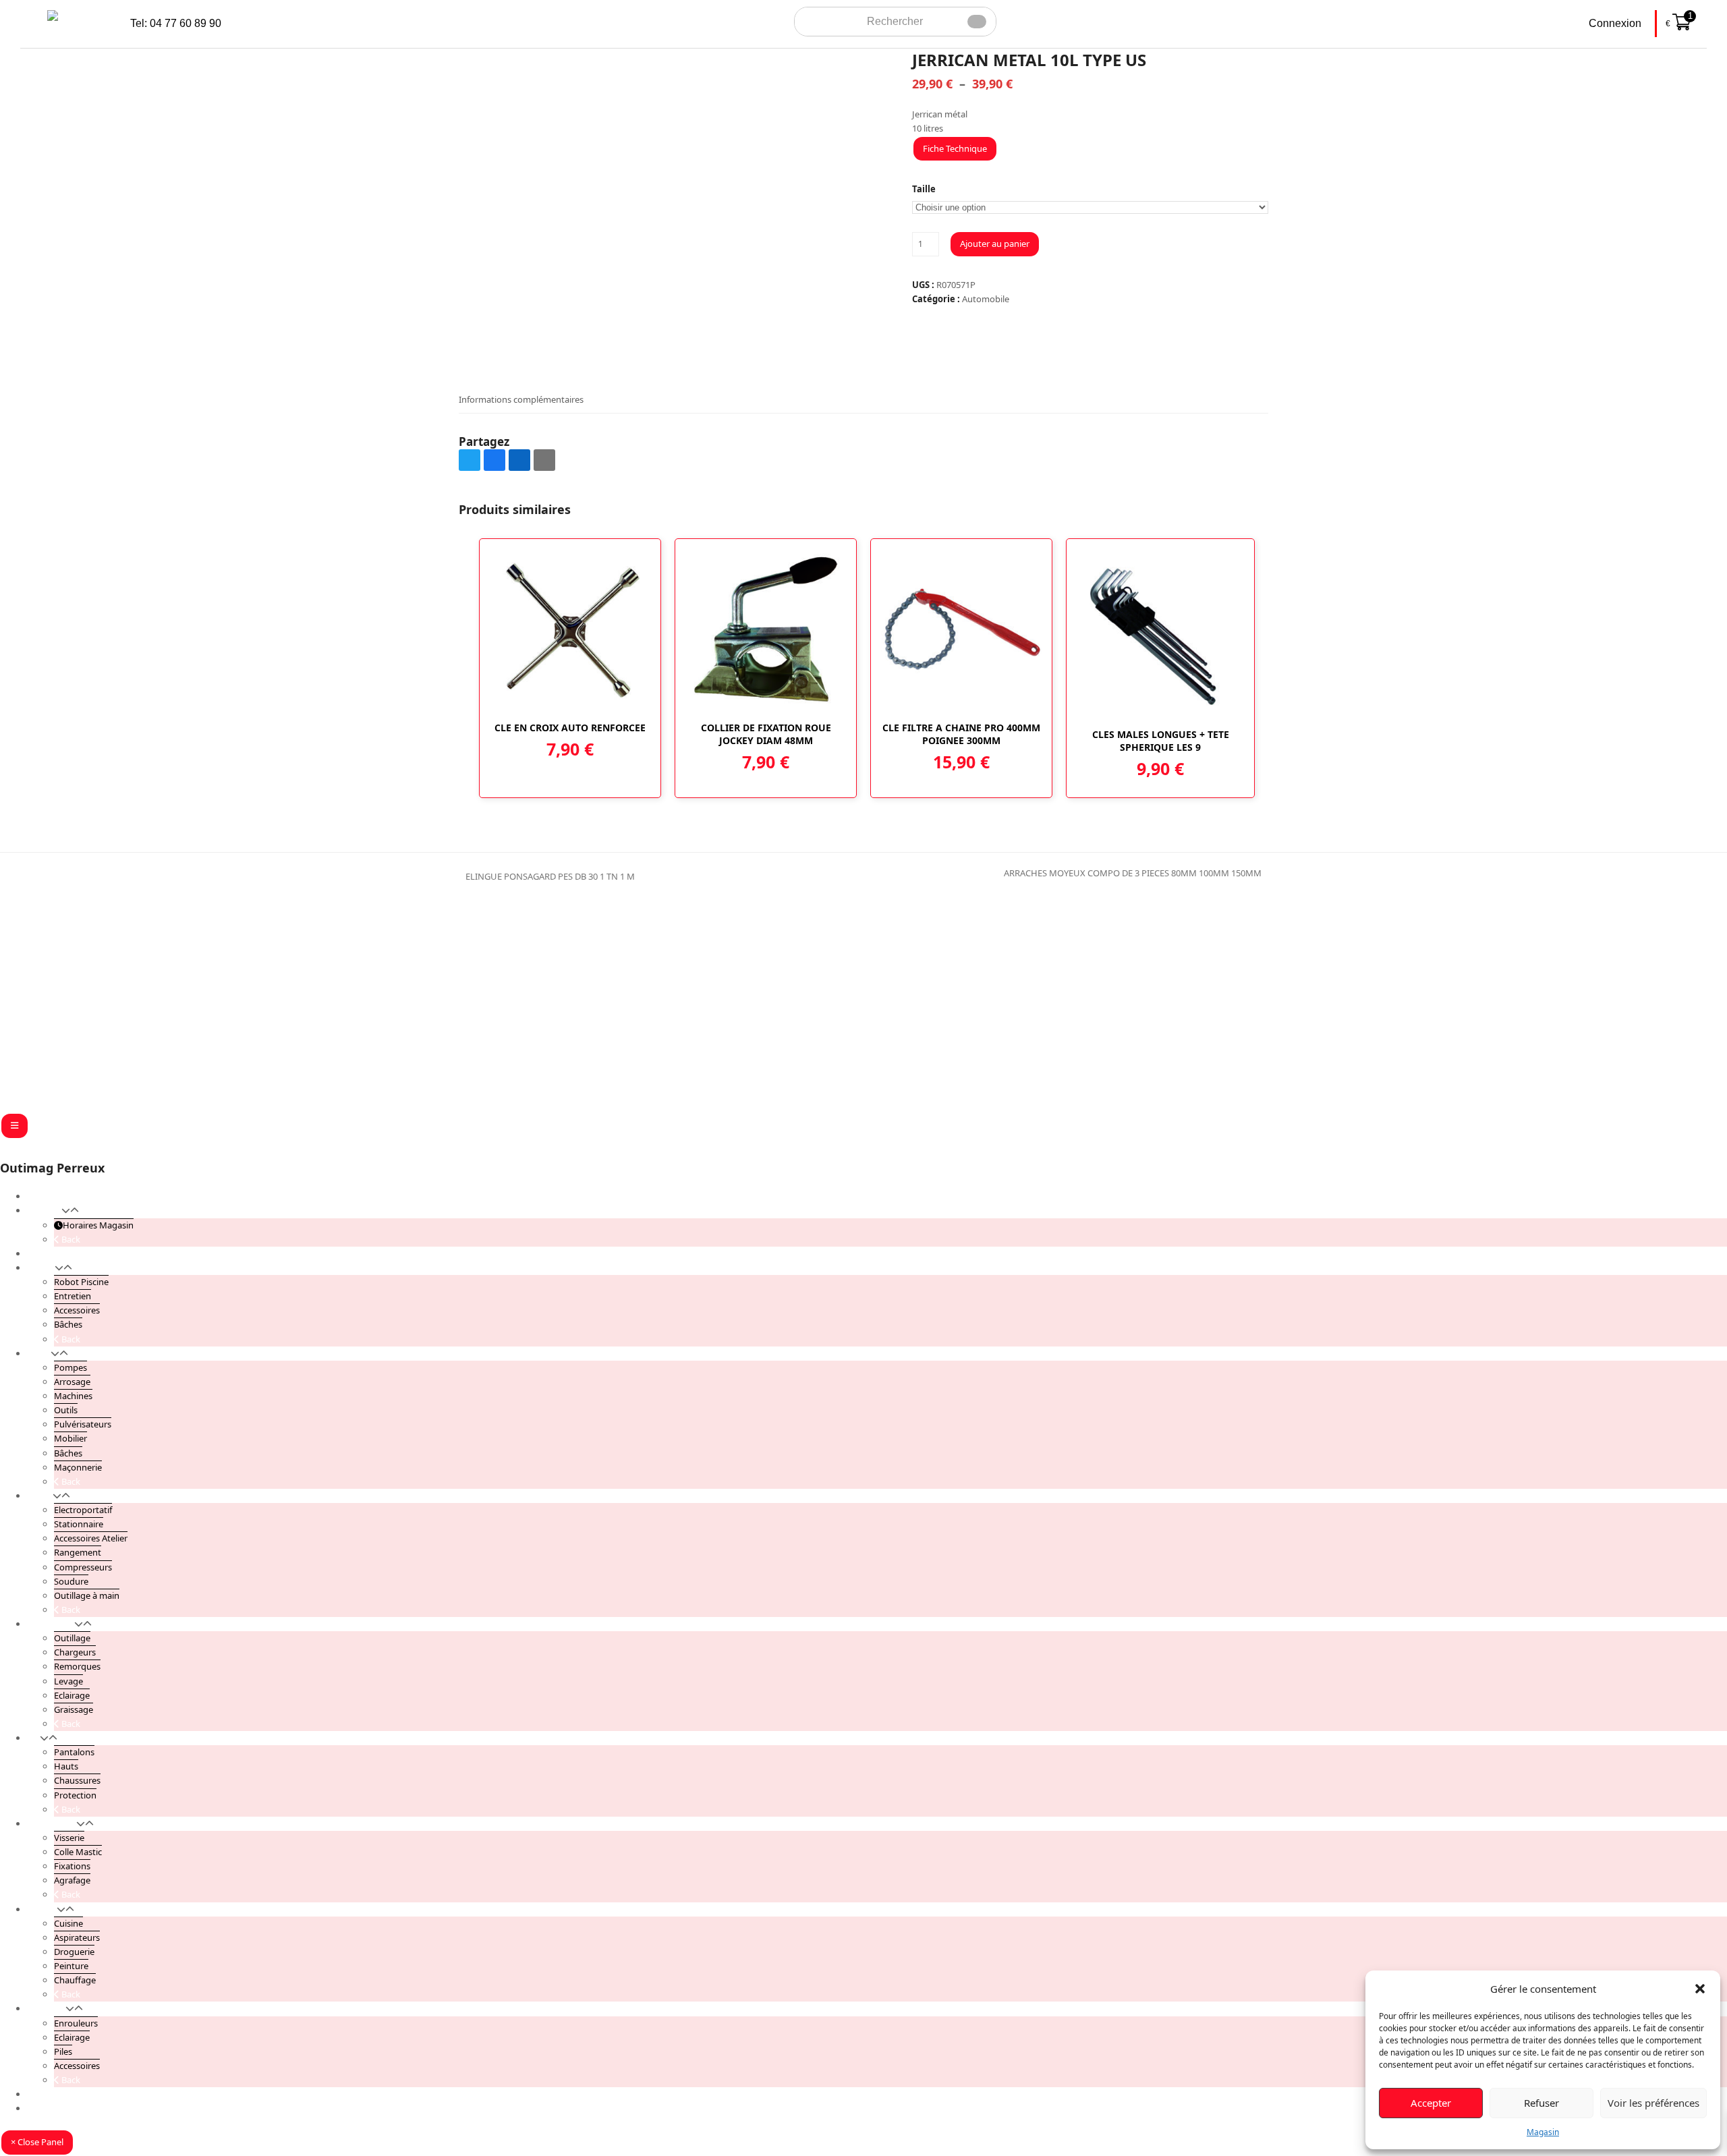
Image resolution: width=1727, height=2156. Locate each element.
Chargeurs (75, 1652)
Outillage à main (87, 1595)
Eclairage (72, 1695)
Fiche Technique (955, 148)
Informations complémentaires (521, 399)
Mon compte (53, 2094)
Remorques (77, 1666)
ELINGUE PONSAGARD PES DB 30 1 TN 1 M (547, 877)
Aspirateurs (77, 1937)
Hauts (66, 1766)
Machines (73, 1396)
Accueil (41, 1196)
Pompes (70, 1367)
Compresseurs (83, 1567)
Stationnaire (79, 1524)
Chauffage (75, 1980)
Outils (66, 1410)
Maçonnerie (78, 1467)
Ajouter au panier (995, 244)
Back (70, 1239)
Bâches (68, 1324)
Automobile (986, 299)
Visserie (69, 1838)
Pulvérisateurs (83, 1424)
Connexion (1615, 23)
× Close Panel (37, 2142)
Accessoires (77, 1310)
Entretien (73, 1296)
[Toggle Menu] (15, 1126)
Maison (42, 1909)
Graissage (74, 1709)
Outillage (72, 1638)
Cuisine (68, 1923)
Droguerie (74, 1952)
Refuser (1541, 2103)
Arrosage (72, 1382)
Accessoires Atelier (91, 1538)
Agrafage (72, 1880)
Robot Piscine (81, 1282)
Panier (40, 2108)
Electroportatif (83, 1510)
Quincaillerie (52, 1823)
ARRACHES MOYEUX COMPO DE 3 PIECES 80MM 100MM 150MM (1133, 874)
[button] (1700, 1989)
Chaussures (77, 1780)
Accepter (1431, 2103)
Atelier (40, 1496)
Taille (924, 189)
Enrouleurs (76, 2023)
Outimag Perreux (52, 1168)
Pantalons (74, 1752)
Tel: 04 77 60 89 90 (176, 23)
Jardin (39, 1353)
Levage (68, 1681)
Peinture (71, 1966)
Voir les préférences (1653, 2103)
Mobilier (70, 1438)
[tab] (521, 399)
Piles (63, 2051)
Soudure (71, 1581)
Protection (75, 1795)
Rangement (78, 1552)
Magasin (1543, 2132)
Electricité (46, 2008)
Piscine (41, 1268)
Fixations (72, 1866)
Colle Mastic (78, 1852)
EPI (33, 1738)
